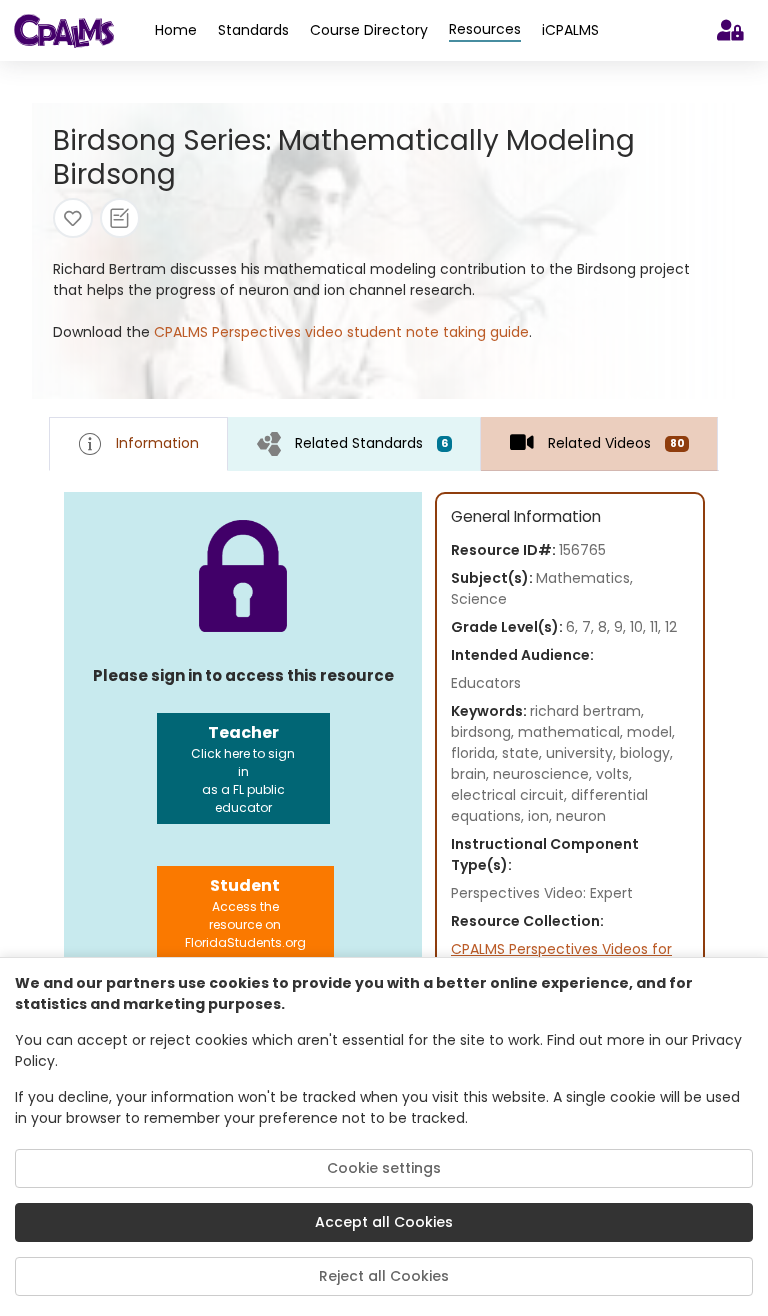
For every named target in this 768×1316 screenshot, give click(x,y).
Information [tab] (157, 443)
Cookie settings (384, 1168)
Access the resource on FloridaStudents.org (245, 912)
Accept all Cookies (384, 1222)
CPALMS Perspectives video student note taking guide (341, 332)
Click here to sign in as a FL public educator (243, 768)
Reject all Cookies (384, 1276)
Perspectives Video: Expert (542, 893)
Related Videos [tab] (616, 443)
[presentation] (354, 443)
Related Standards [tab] (371, 443)
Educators (486, 683)
